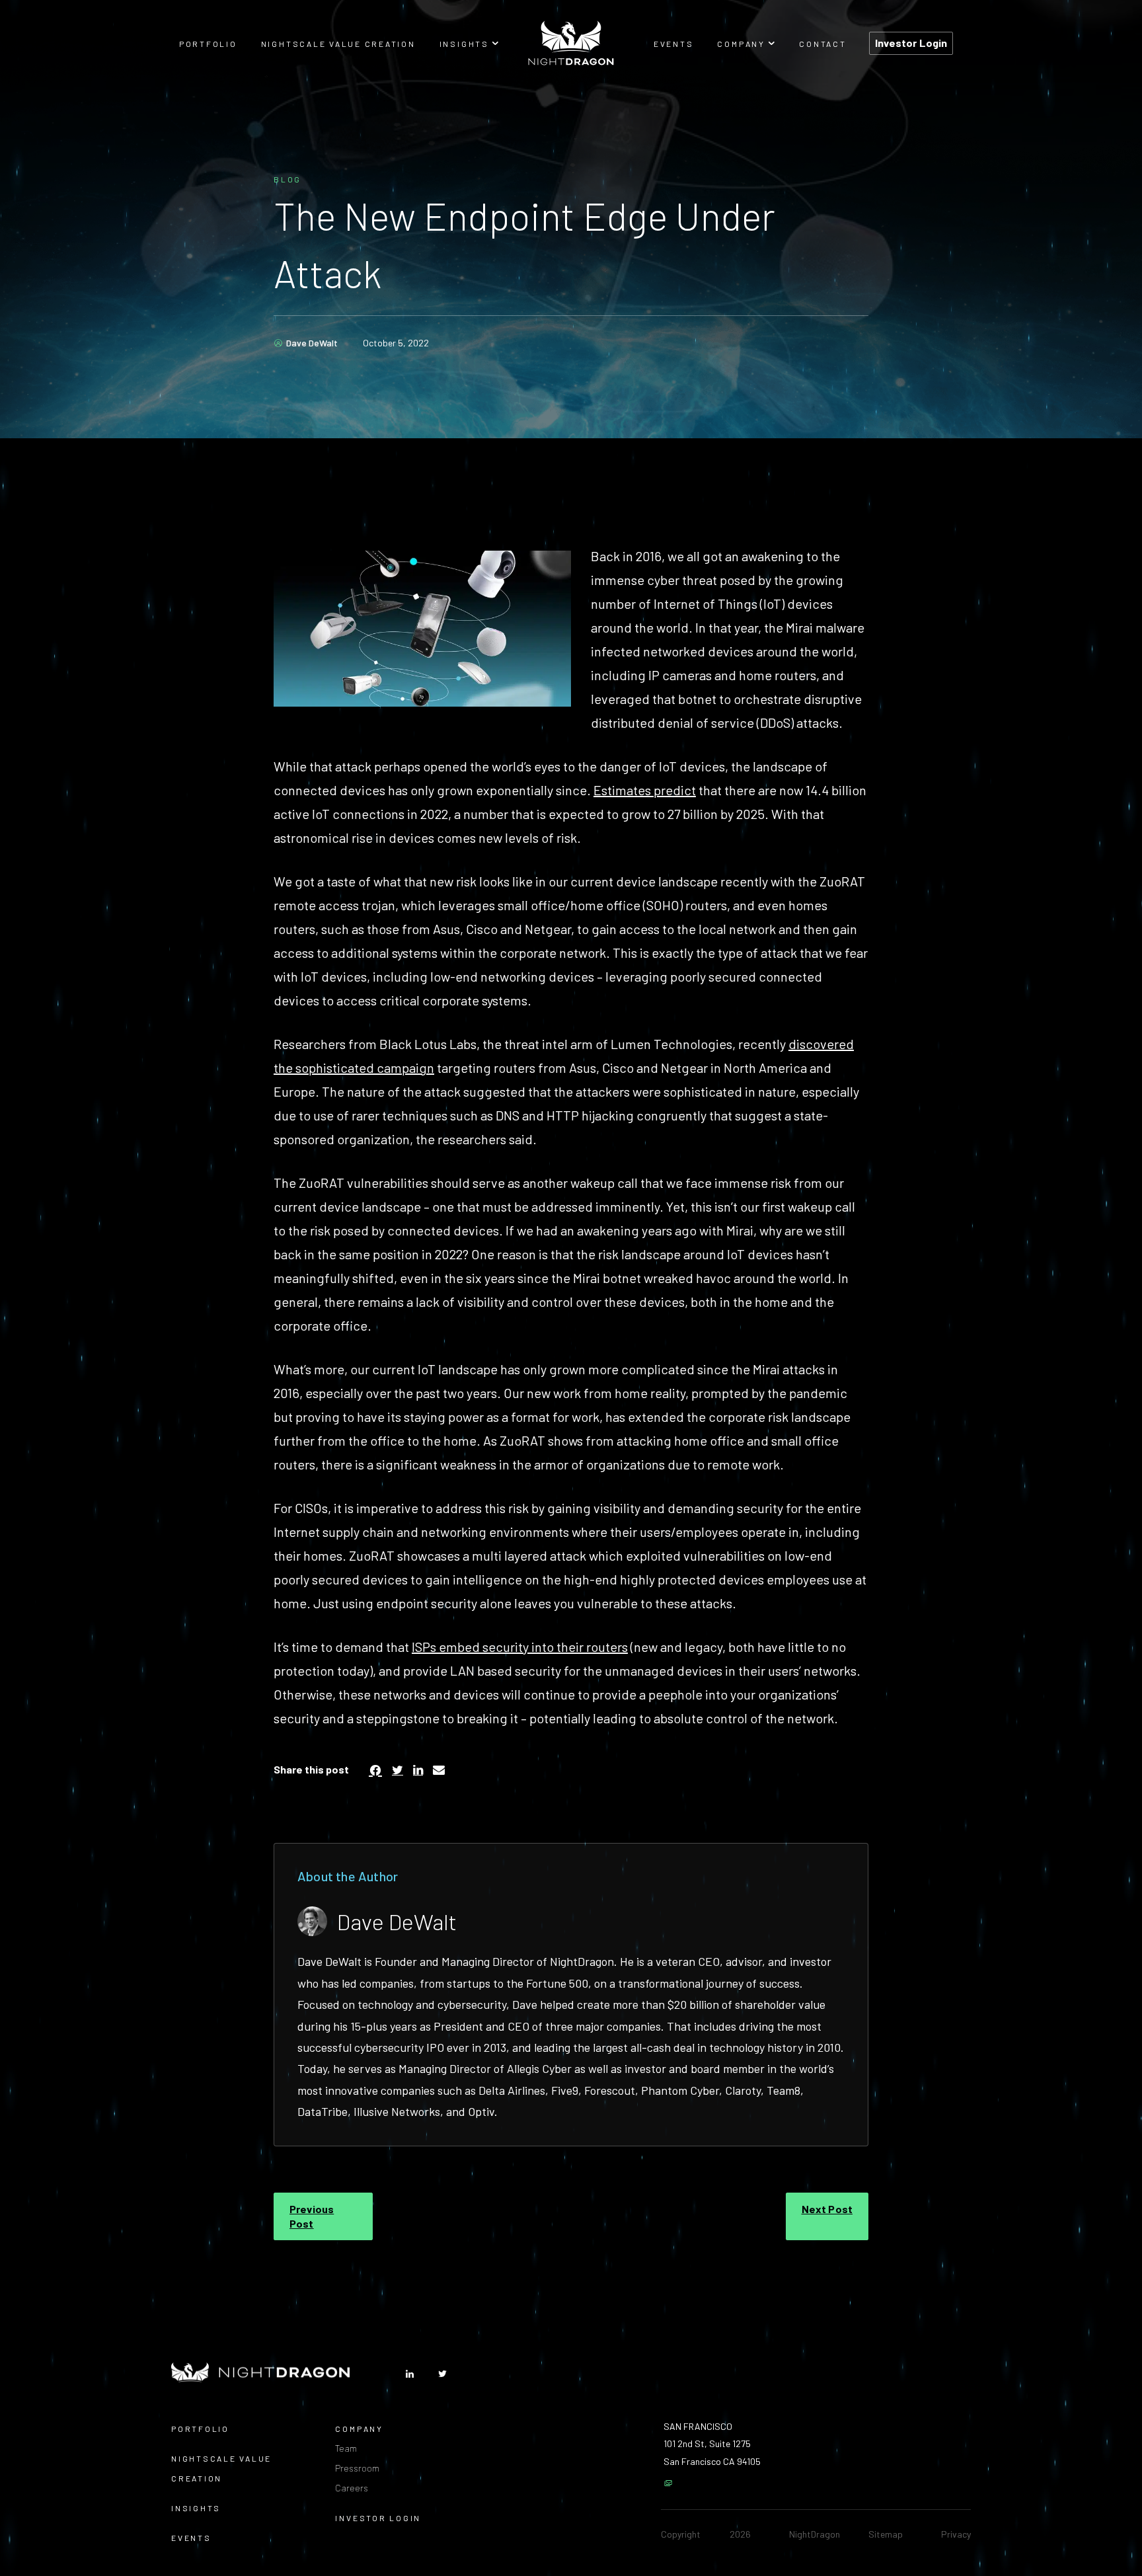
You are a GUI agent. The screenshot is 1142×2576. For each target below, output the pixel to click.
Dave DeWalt (312, 343)
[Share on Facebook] (375, 1770)
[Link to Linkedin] (410, 2374)
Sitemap (886, 2534)
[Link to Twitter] (442, 2374)
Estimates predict (645, 790)
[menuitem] (208, 43)
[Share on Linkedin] (418, 1770)
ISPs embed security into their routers (520, 1647)
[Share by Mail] (439, 1770)
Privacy (956, 2534)
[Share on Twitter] (398, 1770)
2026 (740, 2534)
